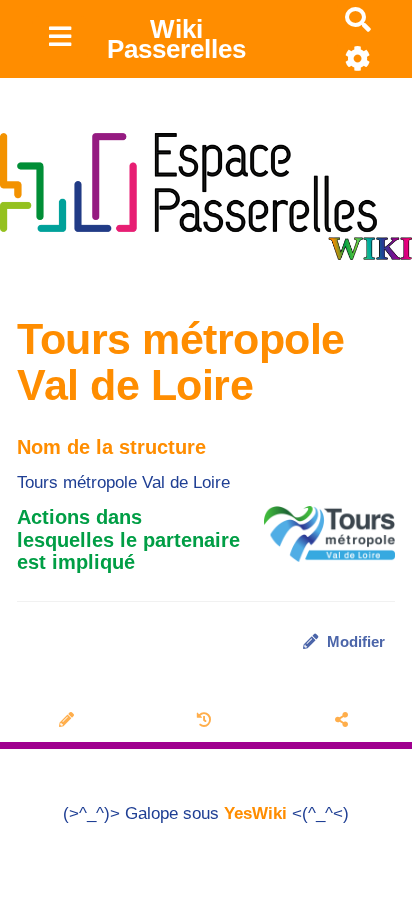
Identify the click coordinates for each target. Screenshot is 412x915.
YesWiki (255, 813)
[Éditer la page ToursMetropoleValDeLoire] (68, 721)
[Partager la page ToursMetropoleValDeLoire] (343, 721)
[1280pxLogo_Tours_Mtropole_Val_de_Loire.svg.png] (319, 544)
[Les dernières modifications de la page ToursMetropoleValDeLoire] (206, 721)
